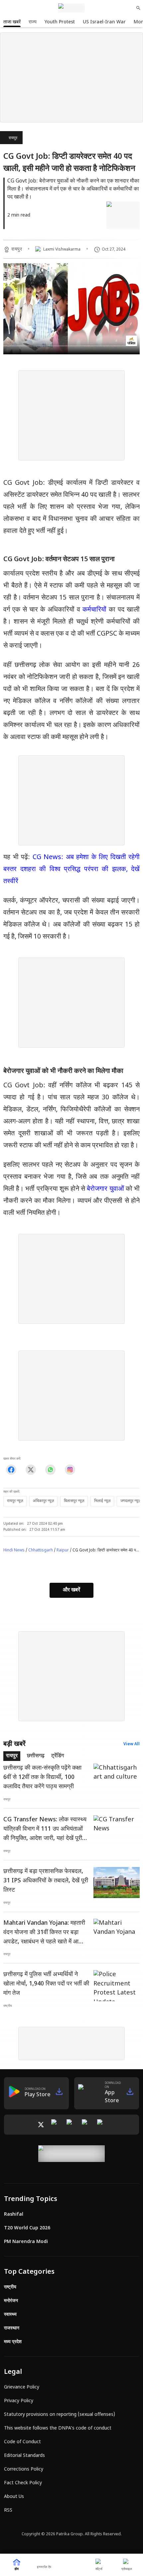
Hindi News (14, 1550)
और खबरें (71, 1590)
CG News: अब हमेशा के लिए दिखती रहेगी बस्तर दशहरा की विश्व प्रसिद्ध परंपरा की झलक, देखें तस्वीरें (71, 869)
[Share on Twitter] (31, 1469)
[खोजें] (138, 8)
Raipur (63, 1550)
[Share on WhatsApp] (50, 1469)
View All (132, 1744)
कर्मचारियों (94, 610)
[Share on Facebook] (11, 1469)
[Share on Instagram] (70, 1469)
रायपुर (13, 138)
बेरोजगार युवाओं (105, 1189)
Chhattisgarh (41, 1550)
